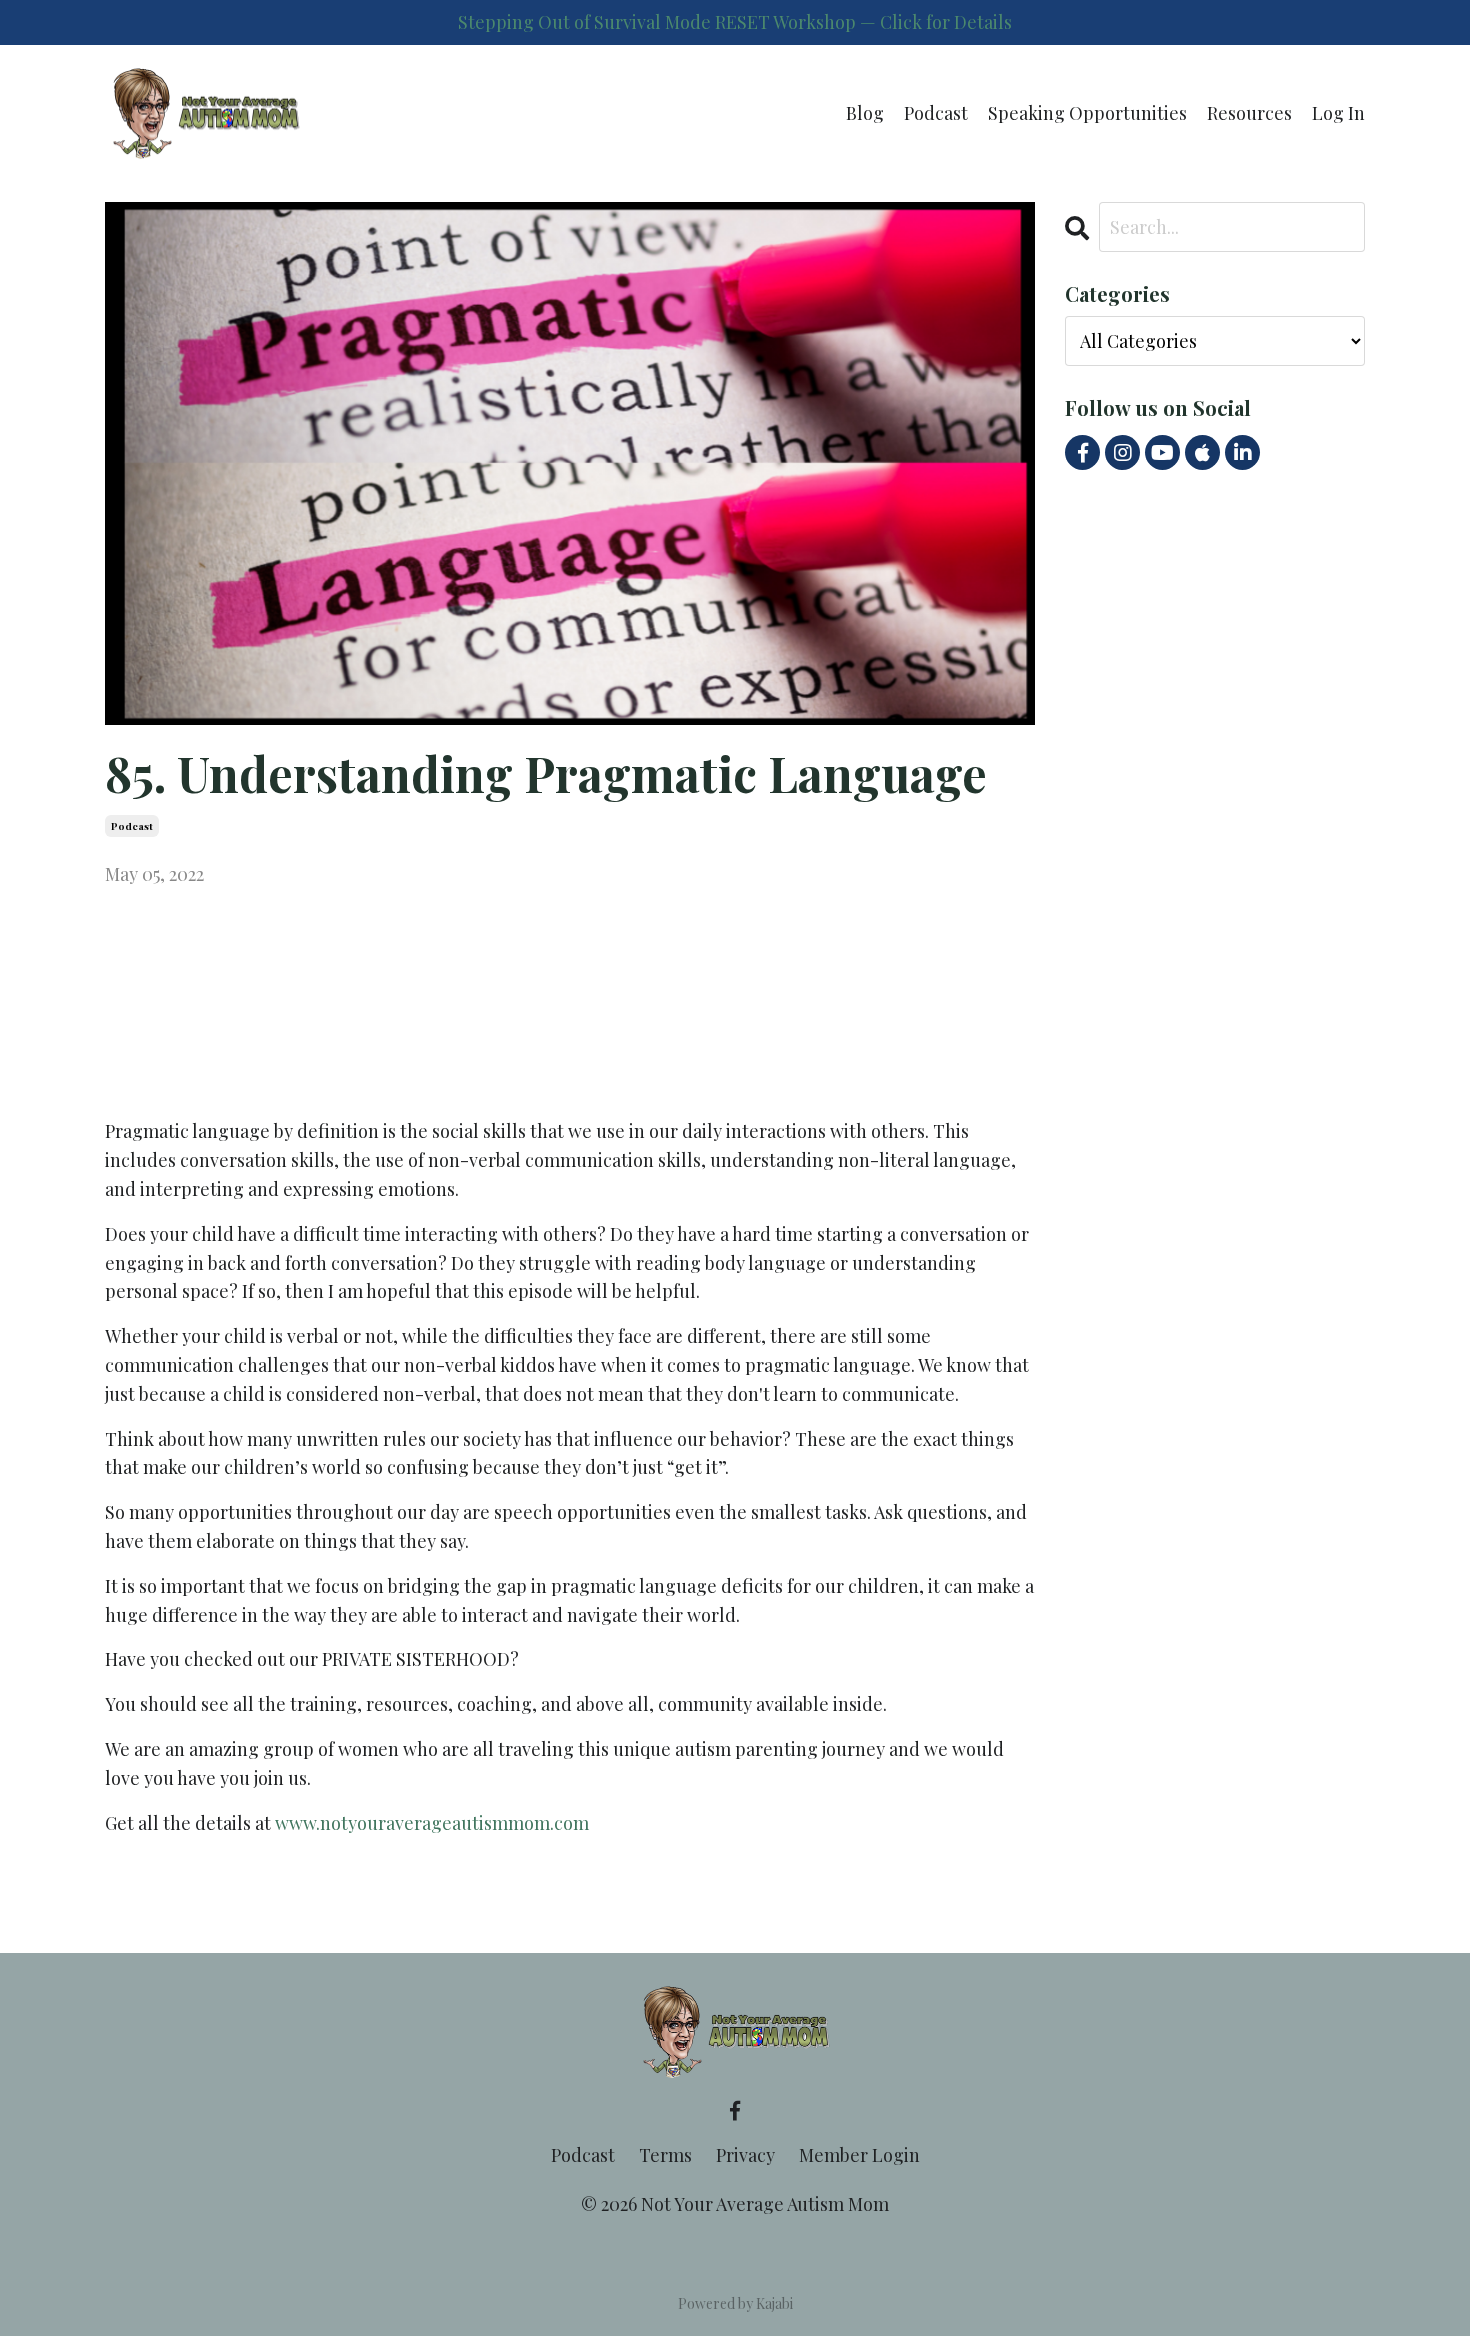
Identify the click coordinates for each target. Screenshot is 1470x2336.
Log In (1338, 113)
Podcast (936, 113)
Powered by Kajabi (735, 2303)
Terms (665, 2155)
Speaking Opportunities (1087, 113)
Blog (865, 113)
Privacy (745, 2155)
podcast (132, 826)
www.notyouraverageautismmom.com (432, 1823)
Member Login (859, 2155)
